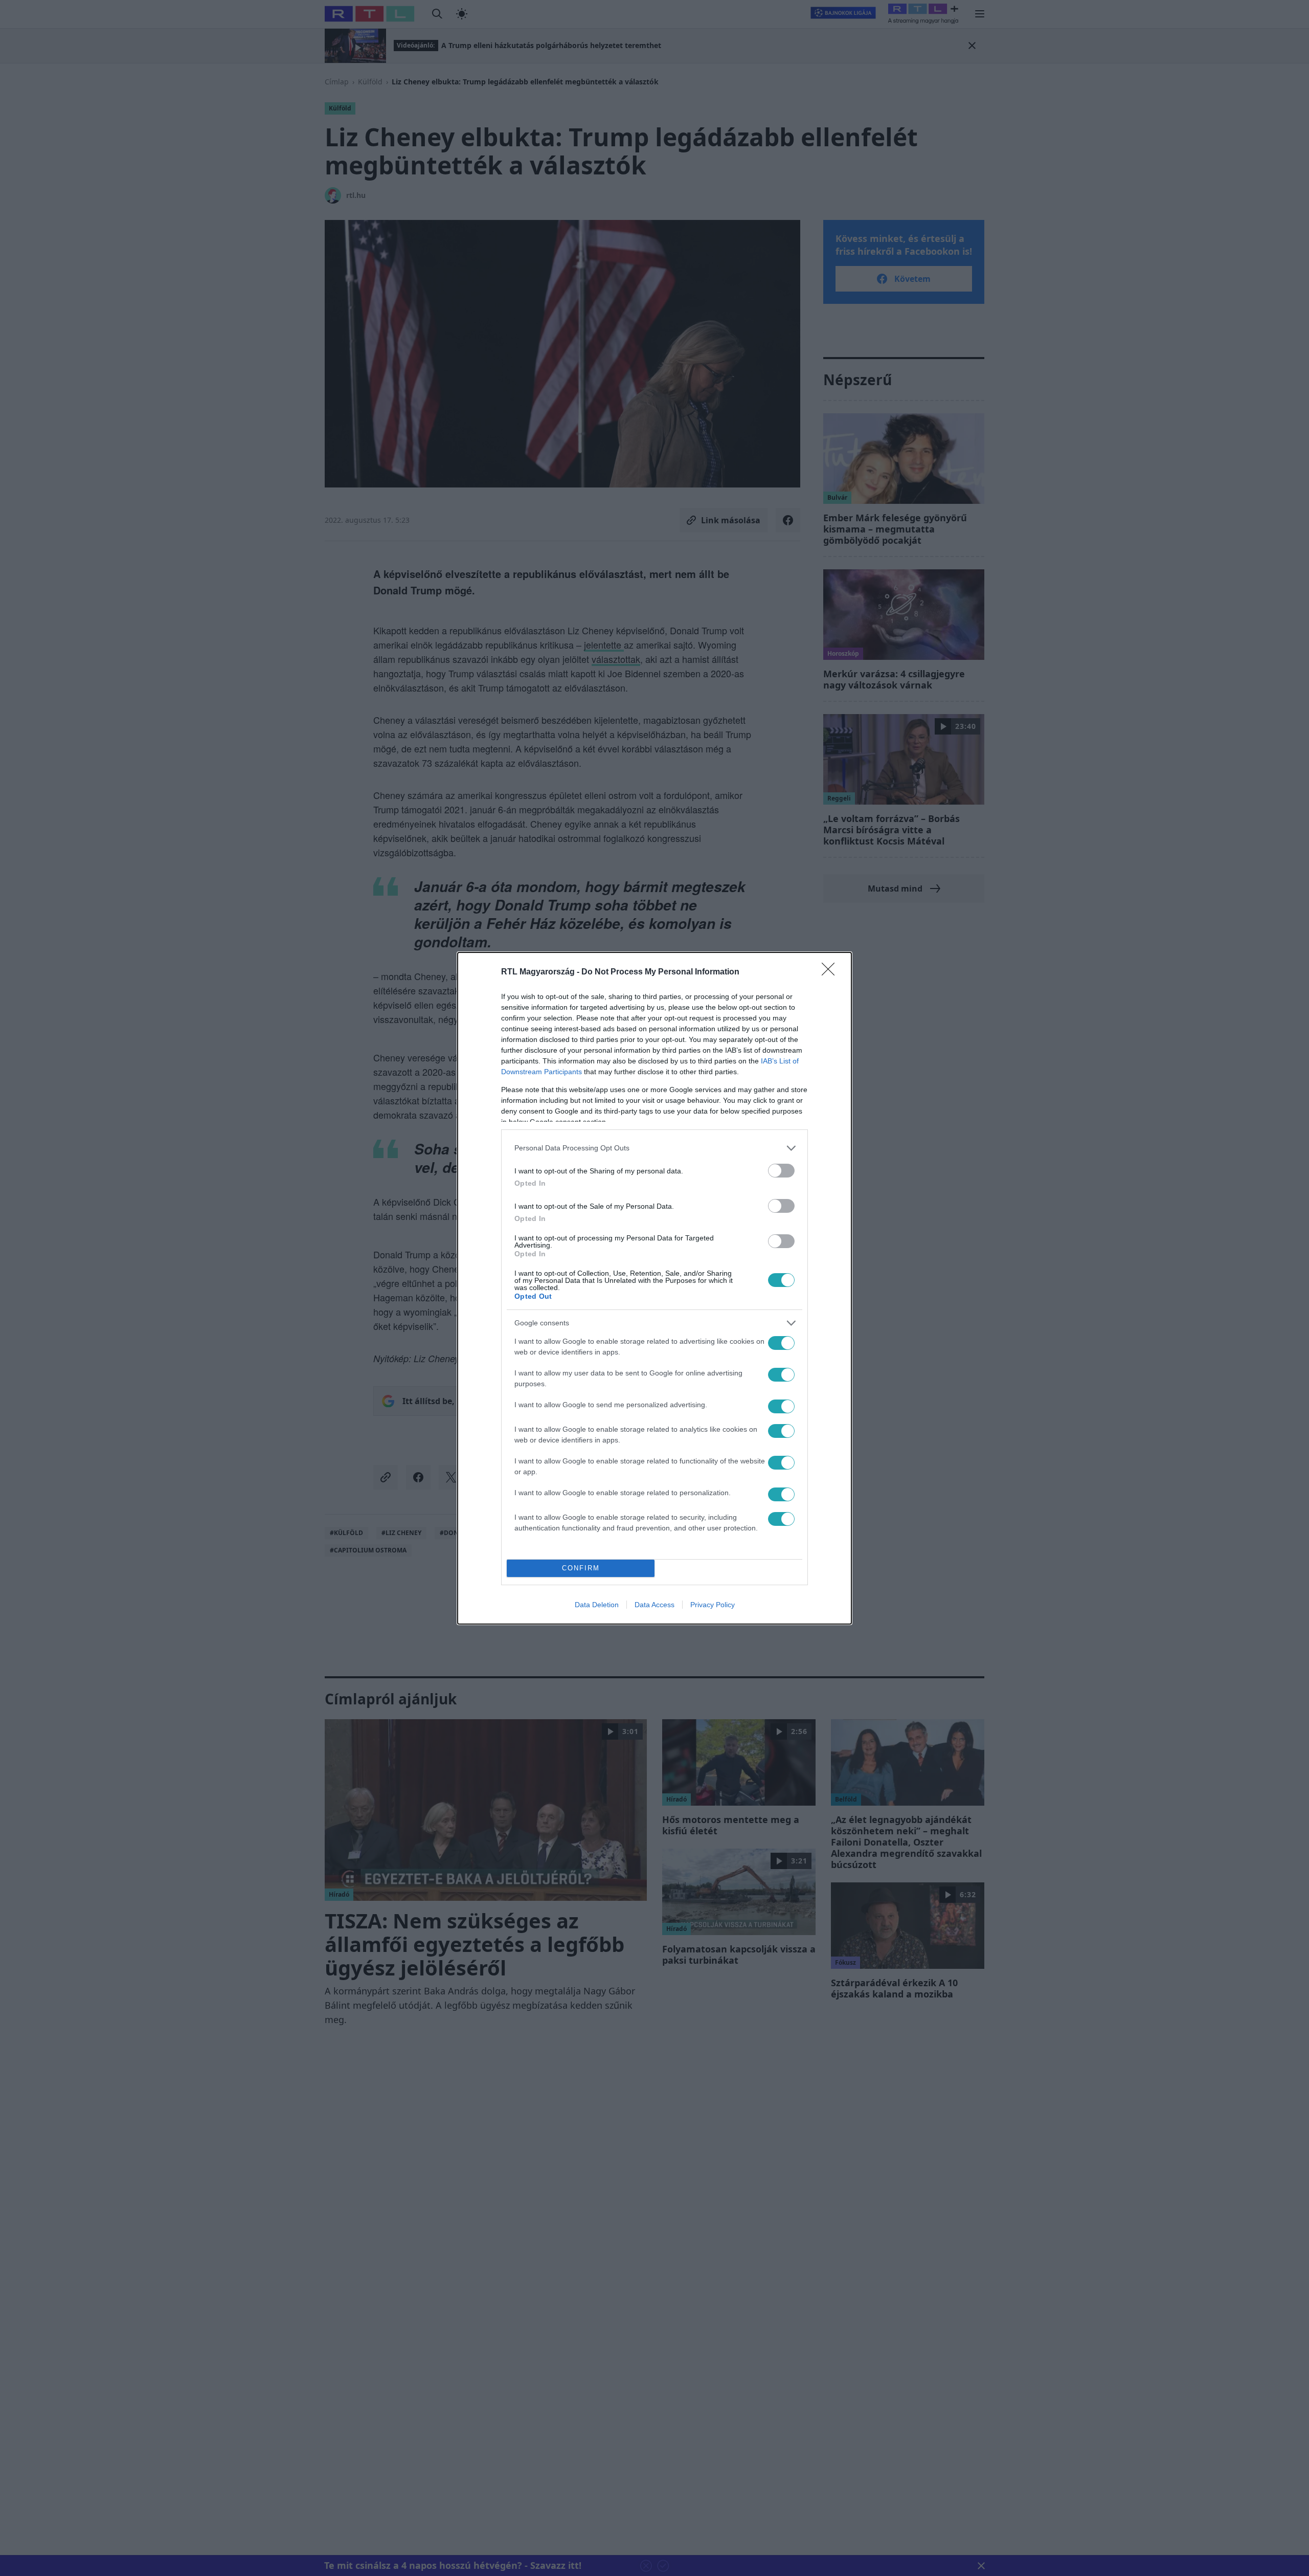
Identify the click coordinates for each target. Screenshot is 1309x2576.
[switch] (781, 1171)
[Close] (831, 972)
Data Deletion (597, 1605)
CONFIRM (581, 1568)
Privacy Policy (713, 1605)
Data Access (654, 1605)
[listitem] (654, 1148)
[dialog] (654, 1288)
